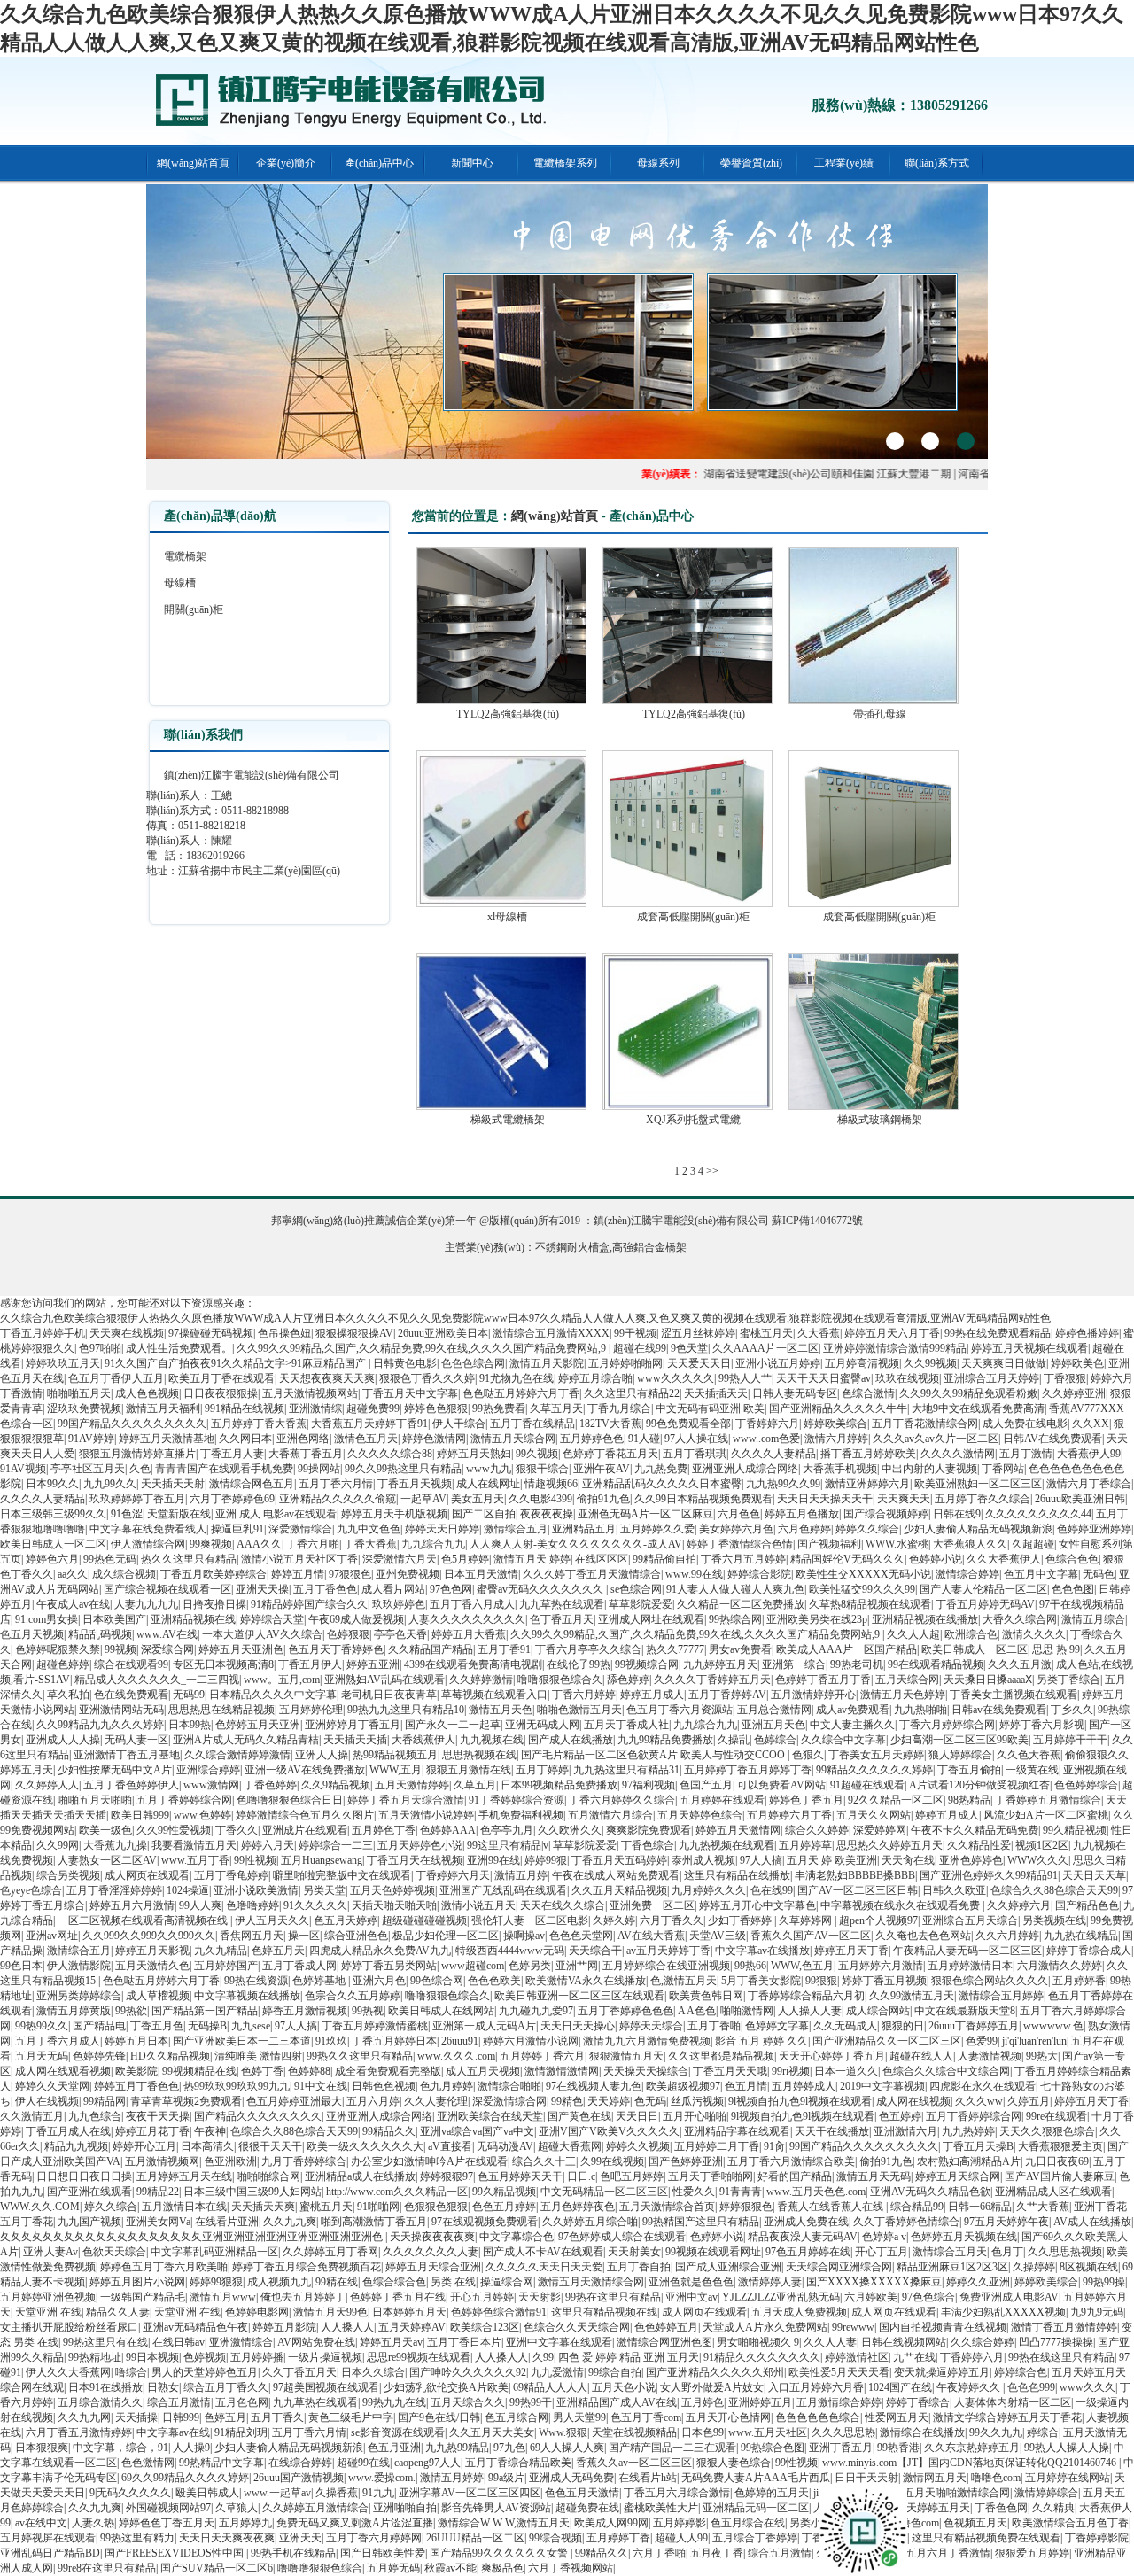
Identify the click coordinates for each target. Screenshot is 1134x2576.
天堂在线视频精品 (634, 2432)
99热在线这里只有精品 (1061, 2357)
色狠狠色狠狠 (436, 2207)
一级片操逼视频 (325, 2357)
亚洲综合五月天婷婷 (991, 1378)
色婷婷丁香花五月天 (610, 1454)
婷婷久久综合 (867, 1529)
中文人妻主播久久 (852, 1725)
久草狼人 (237, 2508)
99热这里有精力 (137, 2538)
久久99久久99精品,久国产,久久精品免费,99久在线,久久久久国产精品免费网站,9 (423, 1348)
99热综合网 (735, 1619)
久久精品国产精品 (431, 1649)
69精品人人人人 (550, 2387)
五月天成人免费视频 (799, 2312)
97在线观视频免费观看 (485, 2222)
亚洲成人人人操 (63, 1740)
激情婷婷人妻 (770, 2282)
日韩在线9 (957, 1514)
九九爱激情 (557, 2372)
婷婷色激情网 (434, 1439)
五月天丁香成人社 (626, 1725)
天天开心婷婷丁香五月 (832, 2056)
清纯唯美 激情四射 (258, 2056)
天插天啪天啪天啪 (394, 1905)
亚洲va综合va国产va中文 (477, 2131)
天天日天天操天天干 (825, 1499)
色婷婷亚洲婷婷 (1094, 1529)
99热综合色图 (773, 2448)
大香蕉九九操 (115, 1845)
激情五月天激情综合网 (591, 2282)
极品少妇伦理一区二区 (446, 1936)
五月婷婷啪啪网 (625, 1363)
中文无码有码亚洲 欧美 (710, 1408)
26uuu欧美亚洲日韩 (1080, 1499)
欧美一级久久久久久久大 (365, 2146)
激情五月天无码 (874, 2176)
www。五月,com (282, 1680)
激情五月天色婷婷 (903, 1695)
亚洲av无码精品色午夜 (195, 2327)
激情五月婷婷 (452, 2478)
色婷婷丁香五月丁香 (823, 1680)
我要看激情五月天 (194, 1845)
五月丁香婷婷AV (727, 1695)
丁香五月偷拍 (969, 1770)
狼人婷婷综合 (960, 1755)
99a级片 (506, 2478)
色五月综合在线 (748, 2523)
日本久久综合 (373, 2372)
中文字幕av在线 (173, 2432)
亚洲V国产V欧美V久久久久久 (609, 2131)
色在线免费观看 (131, 1695)
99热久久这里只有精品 (360, 2056)
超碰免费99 (373, 1408)
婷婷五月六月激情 (132, 1905)
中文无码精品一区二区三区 (604, 2192)
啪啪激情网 (747, 2011)
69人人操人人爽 (567, 2448)
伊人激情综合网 (148, 1544)
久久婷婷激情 (481, 1680)
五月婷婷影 (680, 2523)
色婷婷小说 (936, 1559)
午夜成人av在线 (73, 1604)
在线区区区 (602, 1559)
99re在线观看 (1056, 2116)
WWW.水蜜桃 (897, 1544)
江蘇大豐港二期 (880, 474)
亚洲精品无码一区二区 (756, 2508)
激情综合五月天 (950, 2252)
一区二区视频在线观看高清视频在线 (144, 1920)
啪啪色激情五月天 (579, 1710)
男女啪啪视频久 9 (758, 2342)
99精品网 (105, 2101)
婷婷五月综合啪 (595, 1378)
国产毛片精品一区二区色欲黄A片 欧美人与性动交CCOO (654, 1755)
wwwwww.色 (1053, 2026)
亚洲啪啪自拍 (405, 2508)
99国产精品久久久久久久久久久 (132, 1424)
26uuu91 (460, 2041)
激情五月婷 (521, 1875)
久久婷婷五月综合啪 (590, 2222)
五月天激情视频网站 (310, 1393)
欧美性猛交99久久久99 (862, 1589)
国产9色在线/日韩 (439, 2417)
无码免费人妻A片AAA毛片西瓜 (756, 2478)
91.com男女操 (47, 1619)
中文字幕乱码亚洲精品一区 (214, 2252)
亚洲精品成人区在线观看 (1053, 2192)
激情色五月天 (366, 1439)
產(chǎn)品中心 (379, 163)
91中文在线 (321, 2086)
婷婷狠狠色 (746, 2207)
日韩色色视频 (384, 2086)
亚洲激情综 (315, 1408)
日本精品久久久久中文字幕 (273, 1695)
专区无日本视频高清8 (223, 1664)
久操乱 (734, 1740)
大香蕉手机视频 (840, 1469)
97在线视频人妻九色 (594, 2086)
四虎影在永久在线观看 (983, 2086)
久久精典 (1053, 2508)
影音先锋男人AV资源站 (496, 2508)
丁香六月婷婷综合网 (947, 1725)
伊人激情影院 (79, 1966)
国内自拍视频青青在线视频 (943, 2327)
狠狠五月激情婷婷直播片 (137, 1454)
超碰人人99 (681, 2538)
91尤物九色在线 (517, 1378)
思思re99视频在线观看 (419, 2357)
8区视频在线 (1089, 2267)
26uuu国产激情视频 (299, 2478)
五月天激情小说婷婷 (426, 1815)
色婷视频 (205, 2357)
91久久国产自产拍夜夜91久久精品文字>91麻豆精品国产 (237, 1363)
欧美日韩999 (140, 1815)
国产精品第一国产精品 (205, 2011)
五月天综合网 (907, 1680)
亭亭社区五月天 (88, 1469)
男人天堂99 (579, 2417)
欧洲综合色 (971, 1634)
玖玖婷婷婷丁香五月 (137, 1499)
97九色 (509, 2448)
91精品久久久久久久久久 (762, 2357)
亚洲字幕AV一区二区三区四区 (470, 2493)
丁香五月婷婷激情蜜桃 (375, 2026)
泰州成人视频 (703, 1860)
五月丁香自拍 (639, 2267)
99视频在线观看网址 (713, 2252)
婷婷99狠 (546, 1860)
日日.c (581, 2176)
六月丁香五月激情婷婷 (79, 2432)
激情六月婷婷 (836, 1439)
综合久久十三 (544, 2161)
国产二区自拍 (484, 1514)
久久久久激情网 (958, 1454)
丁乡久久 (1072, 1710)
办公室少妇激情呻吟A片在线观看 (429, 2161)
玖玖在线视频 (907, 1378)
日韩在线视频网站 (904, 2342)
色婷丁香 (262, 2071)
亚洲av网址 (52, 1936)
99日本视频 (152, 2357)
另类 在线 (453, 2282)
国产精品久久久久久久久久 (258, 2116)
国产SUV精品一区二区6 (217, 2568)
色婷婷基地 (320, 1981)
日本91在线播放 (105, 2387)
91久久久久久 (315, 1905)
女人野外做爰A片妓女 (712, 2387)
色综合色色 (1072, 1559)
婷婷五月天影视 (152, 1951)
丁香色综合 (648, 1845)
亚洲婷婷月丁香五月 (353, 1725)
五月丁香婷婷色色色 (625, 2011)
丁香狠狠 (1065, 1378)
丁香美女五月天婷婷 (876, 1755)
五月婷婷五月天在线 (184, 2176)
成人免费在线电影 (1025, 1424)
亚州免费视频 (408, 1574)
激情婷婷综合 (1046, 2493)
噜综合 (131, 2372)
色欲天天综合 (114, 2252)
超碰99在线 (363, 2463)
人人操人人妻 (810, 2011)
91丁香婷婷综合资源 (517, 1800)
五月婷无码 (393, 2568)
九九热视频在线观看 (726, 1845)
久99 (543, 2357)
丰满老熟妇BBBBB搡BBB (855, 1875)
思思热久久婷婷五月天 (889, 1845)
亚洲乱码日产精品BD (50, 2553)
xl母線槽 (507, 917)
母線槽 (180, 583)
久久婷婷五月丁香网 (330, 2252)
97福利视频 (649, 1785)
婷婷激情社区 (857, 2357)
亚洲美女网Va (158, 2222)
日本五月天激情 (481, 1574)
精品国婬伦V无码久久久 (847, 1559)
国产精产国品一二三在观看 (672, 2448)
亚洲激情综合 (241, 2342)
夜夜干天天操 (158, 2116)
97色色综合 (928, 2297)
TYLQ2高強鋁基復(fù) (508, 714)
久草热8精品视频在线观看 (870, 1604)
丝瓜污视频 (697, 2101)
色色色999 (1031, 2387)
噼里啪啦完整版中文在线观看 (342, 1875)
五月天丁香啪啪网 (711, 2176)
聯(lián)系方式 (937, 163)
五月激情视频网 (162, 2161)
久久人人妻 (830, 2342)
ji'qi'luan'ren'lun (1034, 2041)
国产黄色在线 (579, 2116)
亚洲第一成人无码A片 (484, 2026)
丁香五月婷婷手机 (43, 1333)
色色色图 (1073, 1589)
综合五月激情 (179, 2402)
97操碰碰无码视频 (211, 1333)
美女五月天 (478, 1499)
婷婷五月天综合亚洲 (433, 2267)
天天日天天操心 (578, 2026)
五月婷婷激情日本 (970, 1966)
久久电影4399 (540, 1499)
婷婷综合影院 (759, 1574)
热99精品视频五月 (395, 1755)
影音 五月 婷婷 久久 (761, 2041)
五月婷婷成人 (804, 2086)
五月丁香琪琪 (695, 1454)
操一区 (304, 1936)
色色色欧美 (494, 1981)
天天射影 (540, 2297)
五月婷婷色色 (592, 1439)
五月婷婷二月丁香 (717, 2146)
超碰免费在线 (587, 2508)
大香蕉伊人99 (1089, 1454)
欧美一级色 (105, 1830)
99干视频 (635, 1333)
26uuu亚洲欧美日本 (443, 1333)
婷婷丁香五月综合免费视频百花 (307, 2267)
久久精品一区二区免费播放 (741, 1604)
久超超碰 (1033, 1544)
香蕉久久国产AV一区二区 (811, 1936)
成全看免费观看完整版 (388, 2071)
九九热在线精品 (1081, 1936)
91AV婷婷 (91, 1439)
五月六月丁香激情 (948, 2553)
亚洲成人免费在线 (806, 2222)
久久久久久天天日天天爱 (544, 2267)
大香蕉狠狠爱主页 (1060, 2146)
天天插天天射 (173, 1484)
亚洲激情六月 (905, 2131)
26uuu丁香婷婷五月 (974, 2026)
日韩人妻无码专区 (795, 1393)
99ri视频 (791, 2071)
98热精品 (969, 1800)
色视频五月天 (975, 2523)
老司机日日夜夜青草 (389, 1695)
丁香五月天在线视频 (415, 1860)
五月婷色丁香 (384, 1830)
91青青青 (741, 2192)
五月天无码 (42, 2056)
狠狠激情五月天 (626, 2056)
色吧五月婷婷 (632, 2176)
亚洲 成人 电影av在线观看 (276, 1514)
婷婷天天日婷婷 (442, 1529)
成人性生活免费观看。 (179, 1348)
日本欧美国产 (114, 1619)
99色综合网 (437, 1981)
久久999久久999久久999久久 (149, 1936)
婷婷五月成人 (652, 1695)
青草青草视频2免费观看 (186, 2101)
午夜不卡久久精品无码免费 (975, 1830)
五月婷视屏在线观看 (48, 2538)
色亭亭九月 (507, 1830)
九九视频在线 (492, 1740)
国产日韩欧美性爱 (383, 2553)
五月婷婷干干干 (1070, 1740)
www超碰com (473, 1966)
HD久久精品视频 (170, 2056)
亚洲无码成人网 (542, 1725)
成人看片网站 (393, 1589)
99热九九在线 (394, 2402)
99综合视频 (555, 2538)
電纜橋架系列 (565, 163)
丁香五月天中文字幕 (410, 1393)
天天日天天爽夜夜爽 (227, 2538)
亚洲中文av (691, 2297)
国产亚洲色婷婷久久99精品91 (989, 1875)
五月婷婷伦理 (311, 1710)
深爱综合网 (167, 1649)
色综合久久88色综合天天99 (1054, 1890)
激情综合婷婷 (967, 1574)
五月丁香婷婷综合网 (184, 1800)
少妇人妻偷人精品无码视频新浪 (978, 1529)
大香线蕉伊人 (423, 1740)
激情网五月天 (935, 2478)
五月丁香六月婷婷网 (374, 2538)
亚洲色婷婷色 (971, 1860)
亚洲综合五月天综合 (970, 1920)
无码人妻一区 (136, 1740)
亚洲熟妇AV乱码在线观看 (384, 1680)
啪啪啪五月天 (79, 1393)
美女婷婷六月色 (736, 1529)
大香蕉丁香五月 (306, 1454)
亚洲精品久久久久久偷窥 (338, 1499)
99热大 (1042, 2056)
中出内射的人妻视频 (929, 1469)
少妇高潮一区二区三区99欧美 (959, 1740)
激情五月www (223, 2297)
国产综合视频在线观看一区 (167, 1589)
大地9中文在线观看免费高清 (978, 1408)
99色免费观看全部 (688, 1424)
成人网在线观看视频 (63, 2071)
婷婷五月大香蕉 (469, 1634)
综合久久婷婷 (817, 1830)
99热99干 (531, 2402)
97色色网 (451, 1589)
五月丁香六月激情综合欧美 (791, 2161)
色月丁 (1007, 2252)
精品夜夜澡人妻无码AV (803, 2237)
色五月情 (746, 2086)
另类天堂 (324, 1890)
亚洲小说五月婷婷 (778, 1363)
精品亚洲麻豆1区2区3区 (952, 2267)
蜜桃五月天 (766, 1333)
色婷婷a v (884, 2237)
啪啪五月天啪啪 (95, 1800)
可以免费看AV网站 (781, 1785)
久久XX (1091, 1424)
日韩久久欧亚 (954, 1890)
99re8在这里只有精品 (107, 2568)
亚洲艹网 (577, 1966)
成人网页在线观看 (147, 1875)
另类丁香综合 (1068, 1680)
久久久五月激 (1020, 1664)
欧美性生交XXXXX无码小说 (863, 1574)
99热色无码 (110, 1559)
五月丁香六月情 (336, 1484)
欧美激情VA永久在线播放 (586, 1981)
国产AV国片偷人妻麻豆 (1060, 2176)
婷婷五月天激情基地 (167, 1439)
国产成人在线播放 (571, 1740)
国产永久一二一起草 (453, 1725)
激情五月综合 (1093, 1619)
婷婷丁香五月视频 (884, 1981)
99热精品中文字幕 (221, 2463)
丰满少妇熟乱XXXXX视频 (1003, 2312)
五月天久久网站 (874, 1815)
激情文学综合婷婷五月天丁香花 (1007, 2417)
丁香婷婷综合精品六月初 (806, 1996)
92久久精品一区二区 (896, 1800)
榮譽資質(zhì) (751, 163)
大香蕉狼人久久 (970, 1544)
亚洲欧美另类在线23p (817, 1619)
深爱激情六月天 (400, 1559)
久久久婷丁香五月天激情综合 (592, 1574)
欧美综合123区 (485, 2327)
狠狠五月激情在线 (469, 1770)
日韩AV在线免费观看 (1052, 1439)
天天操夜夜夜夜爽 (432, 2237)
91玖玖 (331, 2041)
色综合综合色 (394, 2282)
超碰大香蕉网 (570, 2146)
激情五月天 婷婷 (532, 1559)
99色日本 (21, 1966)
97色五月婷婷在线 (808, 2252)
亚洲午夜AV (602, 1469)
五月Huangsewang (322, 1860)
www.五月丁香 (195, 1860)
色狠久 (808, 1755)
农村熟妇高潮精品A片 (969, 2161)
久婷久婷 (614, 1920)
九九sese (251, 2026)
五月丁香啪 (714, 2026)
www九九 (489, 1469)
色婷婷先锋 (99, 2056)
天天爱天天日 (699, 1363)
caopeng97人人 (427, 2463)
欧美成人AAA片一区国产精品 (847, 1649)
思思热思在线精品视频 (221, 1710)
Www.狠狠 (563, 2432)
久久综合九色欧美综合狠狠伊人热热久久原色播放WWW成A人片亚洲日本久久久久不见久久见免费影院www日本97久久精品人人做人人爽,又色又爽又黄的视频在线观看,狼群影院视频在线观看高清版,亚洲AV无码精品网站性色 (525, 1318)
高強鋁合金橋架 (649, 1247)
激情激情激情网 (562, 2071)
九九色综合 (95, 2116)
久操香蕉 (337, 2493)
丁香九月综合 (619, 1408)
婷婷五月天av (391, 2342)
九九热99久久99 (783, 1484)
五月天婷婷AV (412, 2327)
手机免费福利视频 (521, 1815)
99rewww (853, 2327)
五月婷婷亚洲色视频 (48, 2297)
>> (712, 1171)
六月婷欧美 (871, 2297)
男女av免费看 (740, 1649)
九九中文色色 (369, 1529)
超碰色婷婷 (63, 1664)
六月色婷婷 (804, 1529)
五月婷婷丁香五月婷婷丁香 (748, 1770)
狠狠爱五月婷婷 (1032, 2553)
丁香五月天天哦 (730, 2071)
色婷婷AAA (448, 1830)
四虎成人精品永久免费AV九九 (380, 1951)
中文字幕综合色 (517, 2237)
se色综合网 (636, 1589)
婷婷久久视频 (638, 2146)
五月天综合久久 (468, 2402)
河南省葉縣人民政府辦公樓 (988, 474)
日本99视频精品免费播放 (559, 1785)
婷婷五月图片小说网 (137, 2282)
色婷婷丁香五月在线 (398, 2297)
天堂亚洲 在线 (48, 2312)
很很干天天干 (270, 2146)
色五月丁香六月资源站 (680, 1710)
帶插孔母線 (880, 714)
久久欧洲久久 (570, 1830)
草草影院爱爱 (641, 1604)
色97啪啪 (100, 1348)
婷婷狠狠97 (447, 2176)
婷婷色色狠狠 (436, 1408)
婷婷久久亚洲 (978, 2282)
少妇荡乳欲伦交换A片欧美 (446, 2387)
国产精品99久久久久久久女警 (500, 2553)
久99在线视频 (612, 2161)
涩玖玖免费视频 (84, 1408)
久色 (140, 1469)
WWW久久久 (1038, 1860)
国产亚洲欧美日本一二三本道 (242, 2041)
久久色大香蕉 (1029, 1755)
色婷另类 (530, 1966)
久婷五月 (1029, 2101)
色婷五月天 (278, 1951)
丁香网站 (1003, 1469)
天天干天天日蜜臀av (823, 1378)
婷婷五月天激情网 (738, 1830)
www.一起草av (277, 2493)
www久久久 (1087, 2387)
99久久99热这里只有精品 (403, 1469)
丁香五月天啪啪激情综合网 (946, 2493)
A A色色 (697, 2011)
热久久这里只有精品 (189, 1559)
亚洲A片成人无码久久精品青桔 (246, 1740)
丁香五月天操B (978, 2146)
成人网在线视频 (913, 2101)
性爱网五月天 (897, 2417)
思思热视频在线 (479, 1755)
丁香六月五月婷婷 (743, 1559)
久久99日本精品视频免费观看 (703, 1499)
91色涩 (127, 1514)
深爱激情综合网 (509, 2101)
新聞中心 (472, 163)
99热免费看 (499, 1408)
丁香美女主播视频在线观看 (1014, 1695)
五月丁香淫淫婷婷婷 (114, 1890)
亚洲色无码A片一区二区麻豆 (645, 1514)
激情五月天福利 (163, 1408)
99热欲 (131, 2011)
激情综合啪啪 (509, 2086)
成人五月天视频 (483, 2071)
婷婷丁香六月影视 (1042, 1725)
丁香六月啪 (313, 1544)
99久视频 (537, 1454)
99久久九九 (996, 2432)
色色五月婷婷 (504, 2207)
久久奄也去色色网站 (923, 1936)
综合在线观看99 (131, 1664)
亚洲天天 (300, 2538)
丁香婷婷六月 (767, 1424)
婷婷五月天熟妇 (474, 1454)
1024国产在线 (900, 2387)
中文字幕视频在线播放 (247, 1996)
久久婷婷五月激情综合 (315, 2508)
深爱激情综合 (300, 1529)
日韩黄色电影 (405, 1363)
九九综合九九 (433, 1544)
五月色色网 (242, 2402)
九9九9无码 (1097, 2312)
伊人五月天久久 (272, 1920)
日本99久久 (52, 1484)
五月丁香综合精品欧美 (518, 2463)
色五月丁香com (646, 2417)
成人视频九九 (279, 2282)
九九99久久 (110, 1484)
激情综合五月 (516, 1529)
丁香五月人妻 (232, 1454)
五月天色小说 (624, 2387)
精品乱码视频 (100, 1634)
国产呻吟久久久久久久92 (468, 2372)
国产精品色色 (1087, 1905)
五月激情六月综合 (610, 1815)
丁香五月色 (157, 2026)
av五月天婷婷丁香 (668, 1951)
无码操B (207, 2026)
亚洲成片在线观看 (305, 1830)
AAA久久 (259, 1544)
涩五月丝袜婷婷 (698, 1333)
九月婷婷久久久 (709, 1890)
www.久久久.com (456, 2056)
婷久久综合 (111, 2207)
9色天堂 (689, 1348)
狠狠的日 (903, 2026)
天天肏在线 (908, 1860)
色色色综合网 (473, 1363)
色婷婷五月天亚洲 (258, 1725)
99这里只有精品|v (508, 1845)
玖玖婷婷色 (399, 1604)
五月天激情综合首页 (667, 2207)
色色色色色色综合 (818, 2417)
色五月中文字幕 (1041, 1574)
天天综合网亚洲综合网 (839, 2267)
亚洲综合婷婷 (208, 1770)
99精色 (567, 2101)
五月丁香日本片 (464, 2342)
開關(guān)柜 (194, 609)
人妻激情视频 (990, 2056)
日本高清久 (207, 2146)
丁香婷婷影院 (1097, 2538)
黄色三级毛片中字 (351, 2417)
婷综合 (1043, 2432)
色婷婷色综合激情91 (499, 2312)
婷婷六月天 (268, 1845)
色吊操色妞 (284, 1333)
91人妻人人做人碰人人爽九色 (735, 1589)
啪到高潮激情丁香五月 (374, 2222)
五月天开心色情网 (728, 2417)
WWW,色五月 (802, 1966)
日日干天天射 (866, 2478)
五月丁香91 (504, 1649)
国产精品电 (99, 2026)
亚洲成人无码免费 (571, 2478)
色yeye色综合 (31, 1890)
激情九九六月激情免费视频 (647, 2041)
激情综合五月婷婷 (1001, 1996)
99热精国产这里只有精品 (701, 2222)
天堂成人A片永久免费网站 (765, 2327)
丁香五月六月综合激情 (677, 2493)
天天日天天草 (1094, 1875)
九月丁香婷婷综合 (304, 2161)
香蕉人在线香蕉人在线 (831, 2207)
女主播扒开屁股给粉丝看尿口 (69, 2327)
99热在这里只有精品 (613, 2297)
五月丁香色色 (325, 1589)
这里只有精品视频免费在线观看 (986, 2538)
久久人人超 (913, 1634)
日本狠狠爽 (42, 2448)
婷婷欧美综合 (835, 1424)
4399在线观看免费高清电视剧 (473, 1664)
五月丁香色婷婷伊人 (131, 1785)
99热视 (368, 2011)
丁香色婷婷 (270, 1785)
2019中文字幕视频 (882, 2086)
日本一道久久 (846, 2071)
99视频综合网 (647, 1664)
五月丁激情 (1026, 1454)
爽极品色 (502, 2568)
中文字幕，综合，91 (120, 2448)
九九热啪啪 (920, 1710)
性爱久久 (694, 2192)
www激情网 (211, 1785)
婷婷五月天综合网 (958, 2176)
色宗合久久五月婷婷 (353, 1996)
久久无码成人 (845, 2026)
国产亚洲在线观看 (89, 2192)
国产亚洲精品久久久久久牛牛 (838, 1408)
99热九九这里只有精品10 (406, 1710)
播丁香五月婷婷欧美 (868, 1454)
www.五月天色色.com (816, 2192)
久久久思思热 (843, 2432)
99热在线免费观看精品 (998, 1333)
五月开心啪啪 (695, 2116)
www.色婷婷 (202, 1815)
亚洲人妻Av (50, 2252)
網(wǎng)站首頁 (193, 163)
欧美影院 (136, 2071)
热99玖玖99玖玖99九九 (237, 2086)
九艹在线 (914, 2357)
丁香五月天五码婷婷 (619, 1860)
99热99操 (1104, 2282)
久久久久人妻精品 (773, 1454)
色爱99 (982, 2041)
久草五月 (475, 1785)
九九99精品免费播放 (665, 1740)
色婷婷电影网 (257, 2312)
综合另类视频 (68, 1875)
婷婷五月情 (298, 1574)
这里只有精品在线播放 (737, 1875)
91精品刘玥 (241, 2432)
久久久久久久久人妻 (431, 2252)
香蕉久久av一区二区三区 (634, 2463)
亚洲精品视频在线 (193, 1619)
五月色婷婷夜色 (578, 2207)
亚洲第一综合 (794, 1664)
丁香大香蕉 (370, 1544)
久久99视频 (930, 1363)
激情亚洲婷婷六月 (867, 1484)
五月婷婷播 (257, 2357)
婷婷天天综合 (651, 2026)
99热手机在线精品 (293, 2553)
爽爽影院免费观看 (649, 1830)
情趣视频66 (551, 1484)
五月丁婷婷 (542, 1770)
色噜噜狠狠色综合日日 (290, 1800)
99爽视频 (211, 1544)
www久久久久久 (676, 1378)
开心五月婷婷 (482, 2297)
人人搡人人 (347, 2327)
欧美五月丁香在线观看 (221, 1378)
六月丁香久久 (672, 1920)
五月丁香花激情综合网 (925, 1424)
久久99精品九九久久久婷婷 (100, 1725)
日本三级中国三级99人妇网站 (252, 2192)
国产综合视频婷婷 (886, 1514)
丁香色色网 (1001, 2508)
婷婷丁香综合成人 (1089, 1951)
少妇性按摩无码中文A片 (115, 1770)
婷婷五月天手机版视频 (394, 1514)
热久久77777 (675, 1649)
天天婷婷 (609, 2101)
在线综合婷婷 (300, 2463)
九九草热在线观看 (562, 1604)
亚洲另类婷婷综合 (79, 1996)
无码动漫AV (505, 2146)
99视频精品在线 (199, 2071)
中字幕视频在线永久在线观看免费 (901, 1905)
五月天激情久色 (152, 1966)
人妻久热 (93, 2523)
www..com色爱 (766, 1439)
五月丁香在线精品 (532, 1424)
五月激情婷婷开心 (813, 1695)
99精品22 (158, 2192)
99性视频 (255, 1860)
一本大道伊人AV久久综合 (262, 1634)
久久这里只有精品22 (632, 1393)
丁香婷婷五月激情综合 (1048, 1800)
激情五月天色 (501, 1710)
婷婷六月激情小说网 (531, 2041)
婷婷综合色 (1021, 2372)
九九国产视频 (89, 2222)
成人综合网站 (878, 2011)
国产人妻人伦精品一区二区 (983, 1589)
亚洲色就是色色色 (691, 2282)
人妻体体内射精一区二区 (1013, 2402)
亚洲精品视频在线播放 (925, 1619)
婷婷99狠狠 (216, 2282)
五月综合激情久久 (100, 2402)
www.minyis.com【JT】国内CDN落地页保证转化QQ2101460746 (971, 2463)
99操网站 (319, 1469)
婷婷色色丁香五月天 (167, 2523)
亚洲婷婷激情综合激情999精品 (895, 1348)
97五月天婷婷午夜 (1006, 2222)
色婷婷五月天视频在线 (964, 2237)
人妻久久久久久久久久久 (467, 1619)
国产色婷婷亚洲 (686, 2161)
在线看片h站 (648, 2478)
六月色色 (739, 1514)
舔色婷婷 (628, 1680)
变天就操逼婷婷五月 (942, 2372)
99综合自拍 (615, 2372)
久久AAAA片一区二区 (765, 1348)
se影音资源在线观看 (398, 2432)
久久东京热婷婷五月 (972, 2448)
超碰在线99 (640, 1348)
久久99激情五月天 (912, 1996)
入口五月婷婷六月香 (816, 2387)
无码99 (189, 1695)
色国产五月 (706, 1785)
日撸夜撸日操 (214, 1604)
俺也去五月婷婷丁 (303, 2297)
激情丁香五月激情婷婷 (1064, 2327)
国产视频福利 (829, 1544)
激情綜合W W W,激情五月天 (504, 2523)
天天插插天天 (716, 1393)
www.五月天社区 (768, 2432)
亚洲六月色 (379, 1981)
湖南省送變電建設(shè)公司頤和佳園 (755, 474)
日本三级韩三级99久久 (53, 1514)
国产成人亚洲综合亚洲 (728, 2267)
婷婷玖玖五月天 (63, 1363)
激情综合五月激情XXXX (551, 1333)
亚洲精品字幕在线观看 (737, 2131)
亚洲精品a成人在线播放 (360, 2176)
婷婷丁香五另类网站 (389, 1966)
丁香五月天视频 (415, 1484)
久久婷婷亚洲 (1074, 1393)
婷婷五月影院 (284, 2327)
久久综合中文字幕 (843, 1740)
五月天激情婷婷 (412, 1785)
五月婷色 (703, 2402)
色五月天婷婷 (346, 1920)
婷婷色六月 (52, 1559)
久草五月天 (556, 1408)
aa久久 (73, 1574)
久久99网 (58, 1845)
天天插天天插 (355, 1740)
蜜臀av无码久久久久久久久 (541, 1589)
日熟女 (163, 2387)
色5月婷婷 (465, 1559)
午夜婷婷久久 (970, 2387)
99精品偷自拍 (664, 1559)
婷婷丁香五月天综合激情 (406, 1800)
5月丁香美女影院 (761, 1981)
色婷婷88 (309, 2071)
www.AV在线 (167, 1634)
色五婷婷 (900, 2116)
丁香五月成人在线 (68, 2131)
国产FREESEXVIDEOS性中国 (175, 2553)
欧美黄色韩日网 (706, 1996)
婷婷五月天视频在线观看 (1029, 1348)
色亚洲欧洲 (230, 2161)
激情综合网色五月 (252, 1484)
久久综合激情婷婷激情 (237, 1755)
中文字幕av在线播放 (762, 1951)
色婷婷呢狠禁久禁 (58, 1649)
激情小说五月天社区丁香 (299, 1559)
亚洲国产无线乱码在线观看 (503, 1890)
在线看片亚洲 (227, 2222)
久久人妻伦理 (436, 2101)
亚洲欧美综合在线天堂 (490, 2116)
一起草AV (423, 1499)
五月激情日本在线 (184, 2207)
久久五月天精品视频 (619, 1890)
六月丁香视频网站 (571, 2568)
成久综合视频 (124, 1574)
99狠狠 (821, 1981)
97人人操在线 (696, 1439)
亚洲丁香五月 (841, 2448)
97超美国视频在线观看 (326, 2387)
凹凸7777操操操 (1056, 2342)
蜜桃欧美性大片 (661, 2508)
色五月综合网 (517, 2417)
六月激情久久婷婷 (1060, 1966)
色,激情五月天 (684, 1981)
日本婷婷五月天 (409, 2312)
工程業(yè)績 (844, 163)
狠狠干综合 (542, 1469)
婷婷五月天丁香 (851, 1951)
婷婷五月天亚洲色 (241, 1649)
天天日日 (637, 2116)
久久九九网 (84, 2417)
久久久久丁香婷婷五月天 (712, 1680)
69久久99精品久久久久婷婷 (185, 2478)
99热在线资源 (256, 1981)
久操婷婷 (1034, 2267)
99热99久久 (42, 2026)
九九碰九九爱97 (536, 2011)
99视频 (120, 1649)
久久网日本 (245, 1439)
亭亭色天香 (400, 1634)
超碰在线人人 (921, 2056)
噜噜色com (996, 2478)
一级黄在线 (1032, 1770)
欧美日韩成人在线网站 (441, 2011)
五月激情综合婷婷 (839, 2402)
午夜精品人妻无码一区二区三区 (967, 1951)
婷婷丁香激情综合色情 (740, 1544)
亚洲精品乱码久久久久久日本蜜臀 (662, 1484)
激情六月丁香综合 (1089, 1484)
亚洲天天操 (262, 1589)
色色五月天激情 (582, 2493)
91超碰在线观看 (867, 1785)
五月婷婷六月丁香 (789, 1815)
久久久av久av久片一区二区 (936, 1439)
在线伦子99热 (579, 1664)
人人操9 (191, 2448)
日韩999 (181, 2417)
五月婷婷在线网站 (1068, 2478)
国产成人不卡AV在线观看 (543, 2252)
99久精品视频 (1075, 1830)
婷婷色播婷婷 (1087, 1333)
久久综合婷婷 (983, 2342)
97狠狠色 (350, 1574)
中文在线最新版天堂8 (965, 2011)
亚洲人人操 (322, 1755)
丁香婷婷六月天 (453, 1875)
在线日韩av (179, 2342)
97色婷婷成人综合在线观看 (622, 2237)
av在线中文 (41, 2523)
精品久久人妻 (118, 2312)
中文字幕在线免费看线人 (148, 1529)
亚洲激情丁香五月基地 (127, 1755)
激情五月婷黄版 (74, 2011)
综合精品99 (917, 2207)
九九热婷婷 (968, 2131)
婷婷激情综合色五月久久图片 (305, 1815)
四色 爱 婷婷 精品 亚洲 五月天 (629, 2357)
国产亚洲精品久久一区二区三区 (887, 2041)
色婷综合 (775, 1740)
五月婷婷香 (1079, 1981)
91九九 (378, 2493)
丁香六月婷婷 (584, 1695)
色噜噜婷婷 (252, 1905)
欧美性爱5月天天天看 (839, 2372)
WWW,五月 (396, 1770)
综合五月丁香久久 (226, 2387)
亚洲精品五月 (584, 1529)
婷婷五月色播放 (802, 1514)
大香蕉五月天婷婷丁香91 (369, 1424)
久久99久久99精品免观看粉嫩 (968, 1393)
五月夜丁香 (717, 2553)
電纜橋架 (185, 556)
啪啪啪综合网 (268, 2176)
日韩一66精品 (980, 2207)
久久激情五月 (32, 2116)
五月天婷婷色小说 (420, 1845)
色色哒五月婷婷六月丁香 (521, 1393)
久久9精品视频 (336, 1785)
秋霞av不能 (450, 2568)
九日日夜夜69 (1057, 2161)
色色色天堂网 (581, 1936)
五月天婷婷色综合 (700, 1815)
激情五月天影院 (547, 1363)
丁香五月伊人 (310, 1664)
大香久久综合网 (1020, 1619)
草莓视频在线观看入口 (494, 1695)
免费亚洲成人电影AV (1009, 2297)
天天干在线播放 (832, 2131)
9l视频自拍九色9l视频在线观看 (800, 2101)
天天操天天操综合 (646, 2071)
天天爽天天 (904, 1499)
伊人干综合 (459, 1424)
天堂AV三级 (718, 1936)
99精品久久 (389, 2131)
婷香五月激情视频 (305, 2011)
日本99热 (190, 1725)
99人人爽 (200, 1905)
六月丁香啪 (659, 2553)
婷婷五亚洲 (373, 1664)
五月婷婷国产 (226, 1966)
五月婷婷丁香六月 (542, 2056)
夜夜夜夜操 (547, 1514)
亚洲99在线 (493, 1860)
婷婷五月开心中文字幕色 (757, 1905)
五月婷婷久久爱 (657, 1529)
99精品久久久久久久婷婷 (874, 1770)
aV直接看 (450, 2146)
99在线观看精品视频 (936, 1664)
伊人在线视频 (47, 2101)
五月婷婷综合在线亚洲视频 (666, 1966)
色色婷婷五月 (666, 2327)
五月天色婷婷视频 (392, 1890)
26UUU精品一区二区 (475, 2538)
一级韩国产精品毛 (143, 2297)
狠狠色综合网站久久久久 (990, 1981)
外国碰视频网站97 (168, 2508)
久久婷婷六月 (1019, 1905)
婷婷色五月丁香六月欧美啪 (164, 2267)
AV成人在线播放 (1092, 2222)
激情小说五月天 (478, 1905)
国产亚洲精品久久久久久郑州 (715, 2372)
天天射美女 (634, 2252)
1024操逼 (188, 1890)
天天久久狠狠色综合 (1047, 2131)
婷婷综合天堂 (272, 1619)
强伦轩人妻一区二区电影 (530, 1920)
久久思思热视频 (1065, 2252)
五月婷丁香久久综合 (983, 1499)
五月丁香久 (277, 2417)
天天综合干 (595, 1951)
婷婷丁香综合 (918, 2402)
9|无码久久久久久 (130, 2493)
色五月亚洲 (394, 2448)
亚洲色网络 (303, 1439)
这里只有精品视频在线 (604, 2312)
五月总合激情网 (774, 1710)
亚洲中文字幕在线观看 (559, 2342)
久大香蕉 (819, 1333)
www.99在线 (694, 1574)
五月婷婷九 (245, 2523)
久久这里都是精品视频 (721, 2056)
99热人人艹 (745, 1378)
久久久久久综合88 (390, 1454)
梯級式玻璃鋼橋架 (880, 1120)
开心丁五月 (882, 2252)
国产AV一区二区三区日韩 (858, 1890)
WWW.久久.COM (40, 2207)
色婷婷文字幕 (777, 2026)
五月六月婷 (373, 2101)
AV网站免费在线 (316, 2342)
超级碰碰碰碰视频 (424, 1920)
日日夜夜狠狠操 (221, 1393)
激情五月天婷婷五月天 (917, 2508)
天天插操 (136, 2417)
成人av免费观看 (853, 1710)
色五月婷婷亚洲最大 (294, 2101)
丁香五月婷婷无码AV (985, 1604)
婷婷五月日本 (136, 2041)
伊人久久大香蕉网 (68, 2372)
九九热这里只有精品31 (626, 1770)
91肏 (774, 2146)
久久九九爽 (290, 2222)
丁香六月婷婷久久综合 (622, 1800)
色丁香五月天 (562, 1619)
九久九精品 (221, 1951)
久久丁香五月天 (299, 2372)
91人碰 (644, 1439)
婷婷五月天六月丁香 (892, 1333)
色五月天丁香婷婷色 (336, 1649)
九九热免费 (661, 1469)
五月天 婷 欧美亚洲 (832, 1860)
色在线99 (772, 1890)
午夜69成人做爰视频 (356, 1619)
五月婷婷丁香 (618, 2538)
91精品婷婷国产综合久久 (309, 1604)
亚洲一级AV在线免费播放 (305, 1770)
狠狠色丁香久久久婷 (427, 1378)
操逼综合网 (507, 2282)
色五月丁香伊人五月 (116, 1378)
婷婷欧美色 (1077, 1363)
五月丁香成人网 (299, 1966)
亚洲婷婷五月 (760, 2402)
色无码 (650, 2101)
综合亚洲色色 (356, 1936)
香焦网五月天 (252, 1936)
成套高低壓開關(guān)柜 (693, 917)
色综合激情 (868, 1393)
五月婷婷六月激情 (881, 1966)
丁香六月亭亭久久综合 (588, 1649)
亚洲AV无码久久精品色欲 (930, 2192)
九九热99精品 (457, 2448)
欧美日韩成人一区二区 (53, 1544)
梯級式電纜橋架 (508, 1120)
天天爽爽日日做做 (1004, 1363)
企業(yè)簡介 (286, 163)
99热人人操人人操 (1067, 2448)
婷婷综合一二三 (336, 1845)
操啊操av (524, 1936)
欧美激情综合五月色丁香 (1070, 2523)
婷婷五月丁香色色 (136, 2086)
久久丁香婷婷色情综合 (906, 2222)
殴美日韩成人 (207, 2493)
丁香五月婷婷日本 (394, 2041)
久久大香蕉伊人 (1004, 1559)
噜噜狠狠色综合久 (560, 1680)
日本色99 (703, 2432)
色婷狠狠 (348, 1634)
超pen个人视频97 (878, 1920)
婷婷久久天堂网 (52, 2086)
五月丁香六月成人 (472, 1604)
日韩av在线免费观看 (999, 1710)
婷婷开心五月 (144, 2146)
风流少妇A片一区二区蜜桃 (1046, 1815)
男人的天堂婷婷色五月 (205, 2372)
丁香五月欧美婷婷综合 (214, 1574)
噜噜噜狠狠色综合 (320, 2568)
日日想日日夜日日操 (84, 2176)
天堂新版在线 (179, 1514)
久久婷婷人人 (47, 1785)
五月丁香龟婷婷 (231, 1875)
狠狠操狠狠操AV (354, 1333)
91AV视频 (23, 1469)
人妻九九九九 (146, 1604)
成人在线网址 (488, 1484)
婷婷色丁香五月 (806, 1800)
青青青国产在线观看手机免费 (224, 1469)
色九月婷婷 (447, 2086)
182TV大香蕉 (610, 1424)
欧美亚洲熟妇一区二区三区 (978, 1484)
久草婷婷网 (807, 1920)
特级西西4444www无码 (510, 1951)
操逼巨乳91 (237, 1529)
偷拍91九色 (603, 1499)
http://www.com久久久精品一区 (397, 2192)
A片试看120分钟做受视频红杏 (979, 1785)
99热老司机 (857, 1664)
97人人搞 (761, 1860)
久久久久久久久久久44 (1038, 1514)
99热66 (750, 1966)
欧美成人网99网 (611, 2523)
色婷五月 (225, 2417)
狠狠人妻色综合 (734, 2463)
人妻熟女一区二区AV (107, 1860)
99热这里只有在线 (105, 2342)
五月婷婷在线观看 (722, 1800)
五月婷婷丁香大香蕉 (259, 1424)
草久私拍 (68, 1695)
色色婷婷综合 (1086, 1785)
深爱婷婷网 (880, 1830)
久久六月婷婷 (1007, 1936)
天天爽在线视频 (127, 1333)
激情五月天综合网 (513, 1439)
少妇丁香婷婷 (741, 1920)
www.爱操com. (382, 2478)
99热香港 (898, 2448)
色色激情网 (148, 2463)
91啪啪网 (378, 2207)
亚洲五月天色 (773, 1725)
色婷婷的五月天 (772, 2493)
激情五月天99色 (330, 2312)
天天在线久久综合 (563, 1905)
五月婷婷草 (805, 1845)
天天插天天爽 (263, 2207)
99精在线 (337, 2282)
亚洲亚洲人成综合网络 (745, 1469)
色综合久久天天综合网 (577, 2327)
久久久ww (979, 2101)
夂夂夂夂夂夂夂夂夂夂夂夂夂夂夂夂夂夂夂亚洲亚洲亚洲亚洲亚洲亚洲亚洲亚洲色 (193, 2237)
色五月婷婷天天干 (520, 2176)
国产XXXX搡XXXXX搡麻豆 (874, 2282)
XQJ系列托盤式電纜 (693, 1120)
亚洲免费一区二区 (652, 1905)
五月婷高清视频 (862, 1363)
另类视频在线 (1054, 1920)
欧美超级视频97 (683, 2086)
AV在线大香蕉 (651, 1936)
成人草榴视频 (158, 1996)
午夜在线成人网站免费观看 (616, 1875)
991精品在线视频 (245, 1408)
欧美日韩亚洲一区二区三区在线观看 (579, 1996)
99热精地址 (95, 2357)
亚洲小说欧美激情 (256, 1890)
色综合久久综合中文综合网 (946, 2071)
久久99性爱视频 (174, 1830)
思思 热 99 (1056, 1649)
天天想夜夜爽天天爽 (327, 1378)
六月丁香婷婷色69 (232, 1499)
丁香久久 (237, 1830)
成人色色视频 (147, 1393)
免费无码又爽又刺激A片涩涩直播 (355, 2523)
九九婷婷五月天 (720, 1664)
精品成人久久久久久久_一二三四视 (157, 1680)
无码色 (1099, 1574)
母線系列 (658, 163)
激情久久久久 (1034, 1634)
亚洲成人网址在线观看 (651, 1619)
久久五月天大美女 (492, 2432)
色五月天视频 (32, 1634)
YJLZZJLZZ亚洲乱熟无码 (781, 2297)
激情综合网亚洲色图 (664, 2342)
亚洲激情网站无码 (121, 1710)
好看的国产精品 (795, 2176)
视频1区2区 (1042, 1845)
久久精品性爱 (979, 1845)
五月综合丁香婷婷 (755, 2538)
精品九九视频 (76, 2146)
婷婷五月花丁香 (152, 2131)
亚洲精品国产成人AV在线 (617, 2402)
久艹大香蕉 (1043, 2207)
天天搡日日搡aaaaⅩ (988, 1680)
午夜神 (210, 2131)
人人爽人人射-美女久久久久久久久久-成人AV (576, 1544)
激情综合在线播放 (922, 2432)
